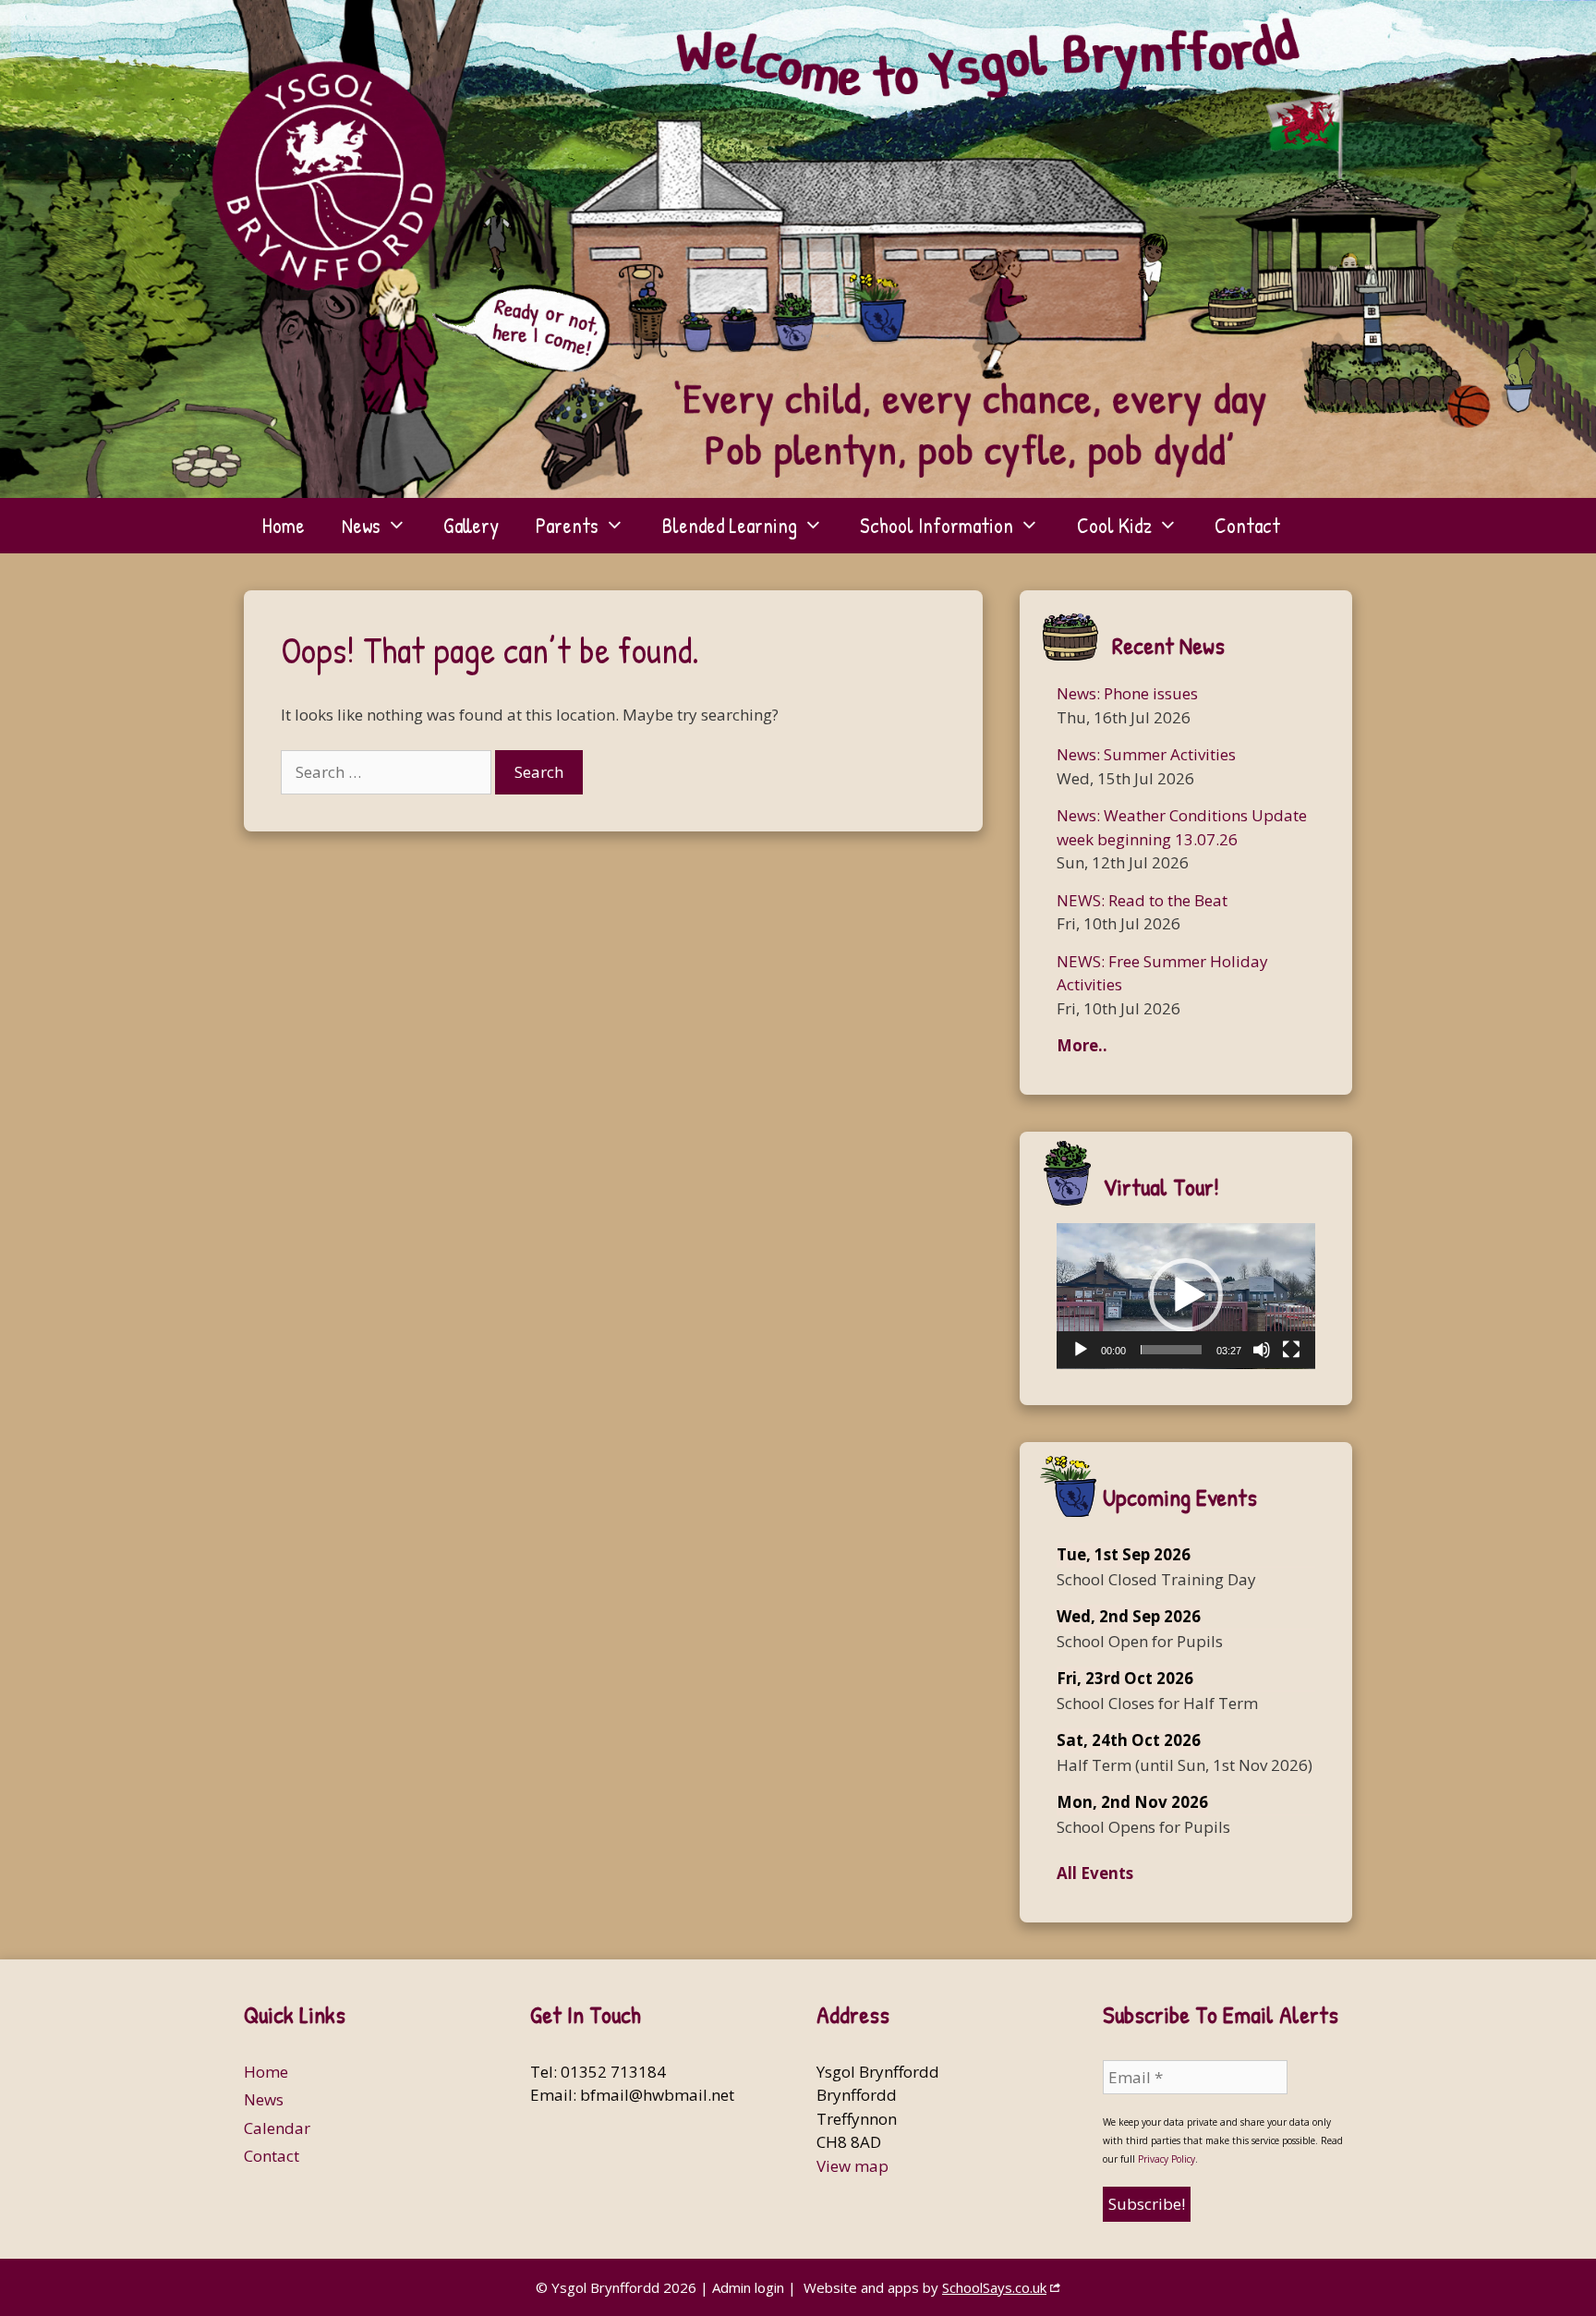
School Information (937, 525)
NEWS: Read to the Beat (1142, 900)
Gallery (471, 525)
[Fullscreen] (1291, 1350)
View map (852, 2166)
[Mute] (1262, 1350)
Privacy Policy (1167, 2159)
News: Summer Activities (1146, 754)
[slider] (1171, 1350)
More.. (1082, 1045)
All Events (1095, 1873)
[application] (1186, 1296)
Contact (1247, 525)
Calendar (277, 2128)
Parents (567, 525)
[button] (1186, 1295)
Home (284, 525)
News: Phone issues (1127, 693)
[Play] (1081, 1350)
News (361, 525)
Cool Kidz (1114, 525)
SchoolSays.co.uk (994, 2287)
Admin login (748, 2287)
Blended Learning (730, 525)
